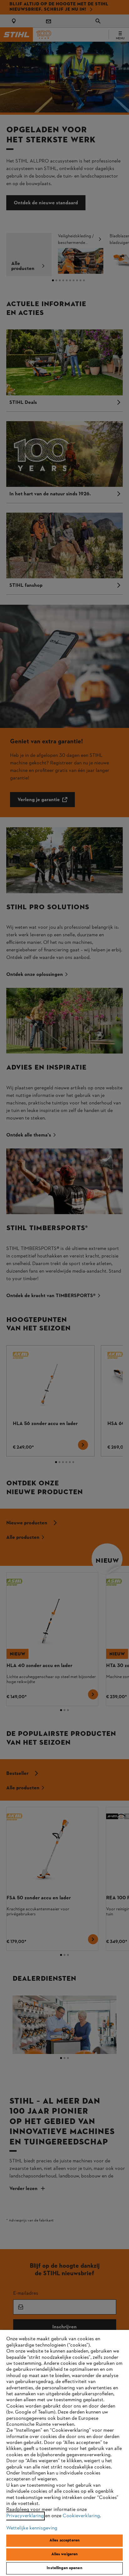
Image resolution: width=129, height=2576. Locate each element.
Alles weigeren (65, 2554)
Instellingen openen (64, 2568)
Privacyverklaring (25, 2516)
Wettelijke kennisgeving (32, 2528)
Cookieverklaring (81, 2516)
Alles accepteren (64, 2540)
